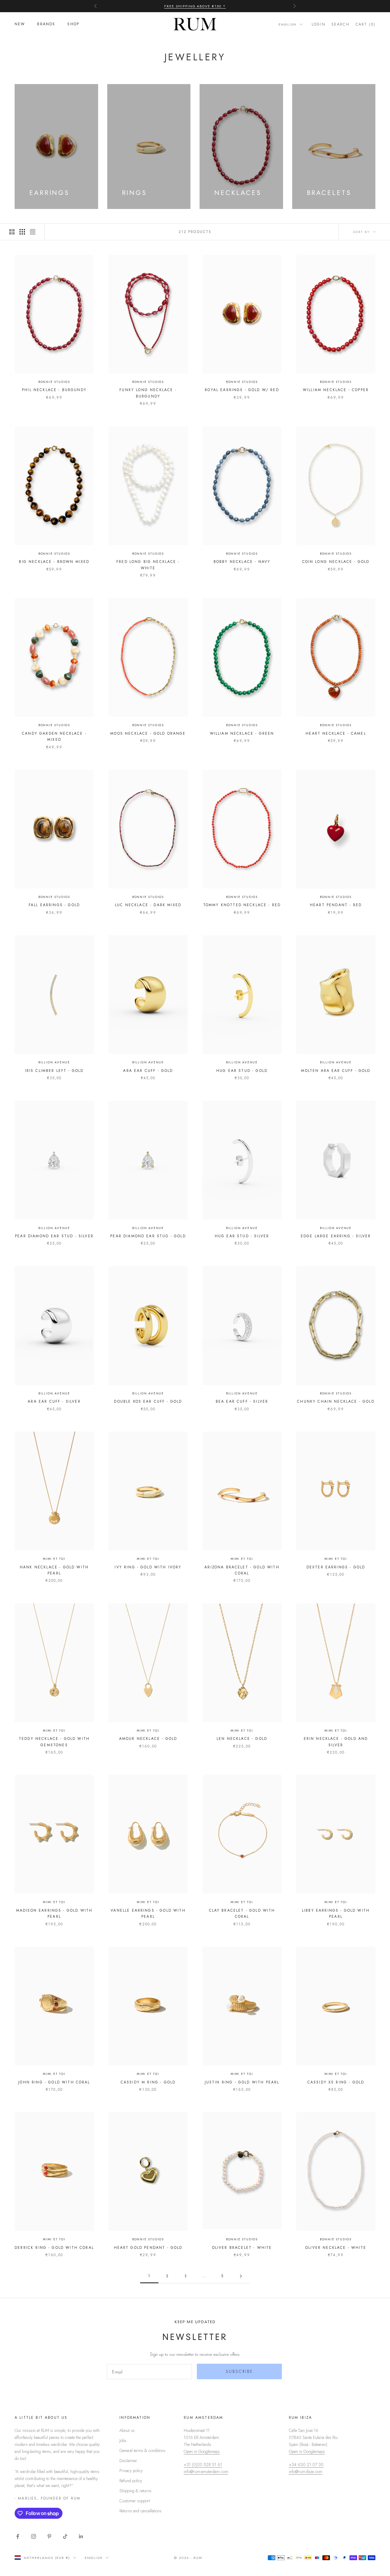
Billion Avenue (54, 1062)
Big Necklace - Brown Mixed (54, 562)
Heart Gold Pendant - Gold (148, 2248)
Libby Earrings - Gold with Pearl (336, 1913)
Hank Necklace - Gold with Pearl (54, 1570)
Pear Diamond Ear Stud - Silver (54, 1236)
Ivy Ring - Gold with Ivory (148, 1567)
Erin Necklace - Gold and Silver (336, 1742)
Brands (46, 24)
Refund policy (131, 2481)
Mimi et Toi (54, 1559)
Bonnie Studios (54, 382)
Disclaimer (128, 2461)
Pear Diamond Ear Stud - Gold (148, 1236)
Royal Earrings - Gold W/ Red (242, 390)
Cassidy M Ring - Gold (148, 2082)
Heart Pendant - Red (336, 905)
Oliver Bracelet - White (242, 2248)
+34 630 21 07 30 (306, 2465)
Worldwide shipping (195, 9)
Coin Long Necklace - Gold (336, 562)
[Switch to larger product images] (12, 232)
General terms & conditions (142, 2451)
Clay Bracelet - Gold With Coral (242, 1913)
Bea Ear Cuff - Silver (242, 1401)
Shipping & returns (135, 2491)
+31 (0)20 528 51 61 (203, 2465)
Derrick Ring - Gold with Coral (54, 2248)
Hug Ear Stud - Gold (242, 1071)
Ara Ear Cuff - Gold (148, 1071)
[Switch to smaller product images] (22, 232)
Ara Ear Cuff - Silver (54, 1401)
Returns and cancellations (140, 2511)
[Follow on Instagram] (34, 2536)
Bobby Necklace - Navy (242, 562)
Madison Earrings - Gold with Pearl (54, 1913)
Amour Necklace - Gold (148, 1739)
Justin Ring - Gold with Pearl (242, 2082)
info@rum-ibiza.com (306, 2472)
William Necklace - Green (242, 733)
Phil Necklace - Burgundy (54, 390)
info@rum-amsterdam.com (206, 2472)
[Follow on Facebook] (18, 2536)
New (20, 24)
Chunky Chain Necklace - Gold (336, 1401)
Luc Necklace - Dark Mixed (148, 905)
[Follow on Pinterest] (49, 2536)
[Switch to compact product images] (33, 232)
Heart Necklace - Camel (336, 733)
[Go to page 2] (241, 2276)
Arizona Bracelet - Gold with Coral (242, 1570)
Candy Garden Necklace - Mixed (54, 737)
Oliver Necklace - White (336, 2248)
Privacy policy (131, 2471)
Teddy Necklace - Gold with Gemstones (54, 1742)
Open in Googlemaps (202, 2451)
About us (127, 2430)
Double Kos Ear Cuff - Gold (148, 1401)
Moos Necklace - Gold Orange (148, 733)
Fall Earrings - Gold (54, 905)
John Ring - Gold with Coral (54, 2082)
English (287, 24)
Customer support (135, 2501)
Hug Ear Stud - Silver (242, 1236)
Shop (73, 24)
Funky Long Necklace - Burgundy (148, 393)
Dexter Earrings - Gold (336, 1567)
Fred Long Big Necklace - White (148, 565)
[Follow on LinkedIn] (81, 2536)
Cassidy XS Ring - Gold (336, 2082)
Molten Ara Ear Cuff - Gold (336, 1071)
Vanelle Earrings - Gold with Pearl (148, 1913)
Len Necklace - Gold (242, 1739)
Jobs (123, 2440)
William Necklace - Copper (336, 390)
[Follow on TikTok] (65, 2536)
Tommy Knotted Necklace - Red (242, 905)
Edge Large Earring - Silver (336, 1236)
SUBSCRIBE (239, 2371)
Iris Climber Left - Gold (54, 1071)
